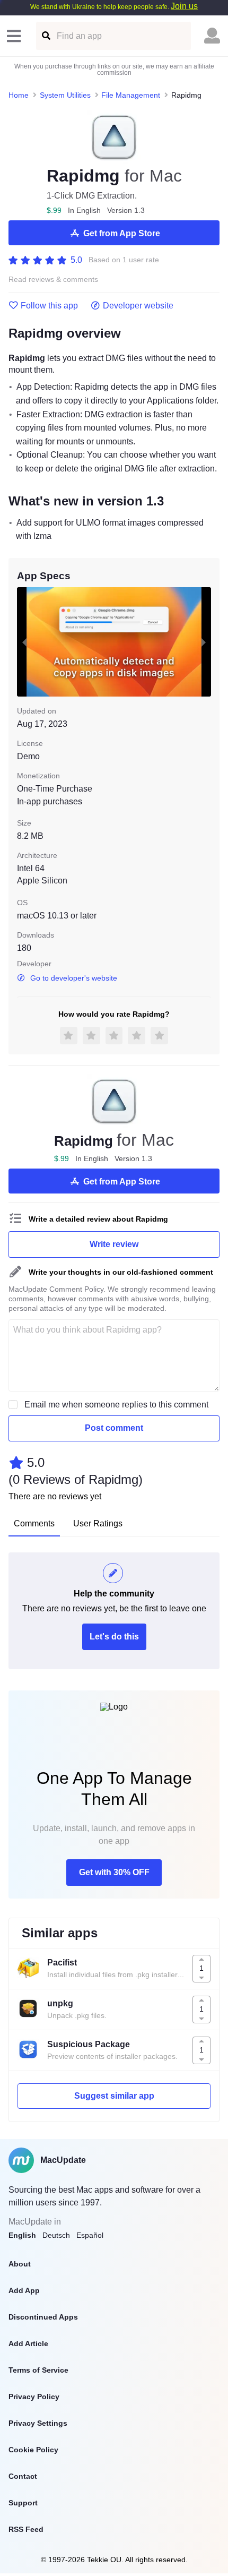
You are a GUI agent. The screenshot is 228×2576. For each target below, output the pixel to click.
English (22, 2235)
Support (23, 2503)
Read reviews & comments (53, 280)
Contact (23, 2476)
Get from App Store (122, 233)
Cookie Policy (33, 2450)
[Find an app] (45, 36)
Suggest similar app (114, 2096)
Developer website (138, 306)
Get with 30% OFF (114, 1872)
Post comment (114, 1428)
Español (90, 2235)
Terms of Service (38, 2370)
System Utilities (65, 95)
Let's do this (114, 1637)
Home (19, 95)
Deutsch (56, 2235)
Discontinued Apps (43, 2317)
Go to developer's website (74, 978)
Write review (114, 1244)
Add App (24, 2290)
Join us (184, 6)
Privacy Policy (34, 2397)
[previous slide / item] (24, 642)
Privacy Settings (38, 2423)
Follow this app (49, 306)
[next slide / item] (204, 642)
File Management (131, 95)
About (20, 2264)
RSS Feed (26, 2529)
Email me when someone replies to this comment (116, 1405)
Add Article (28, 2343)
